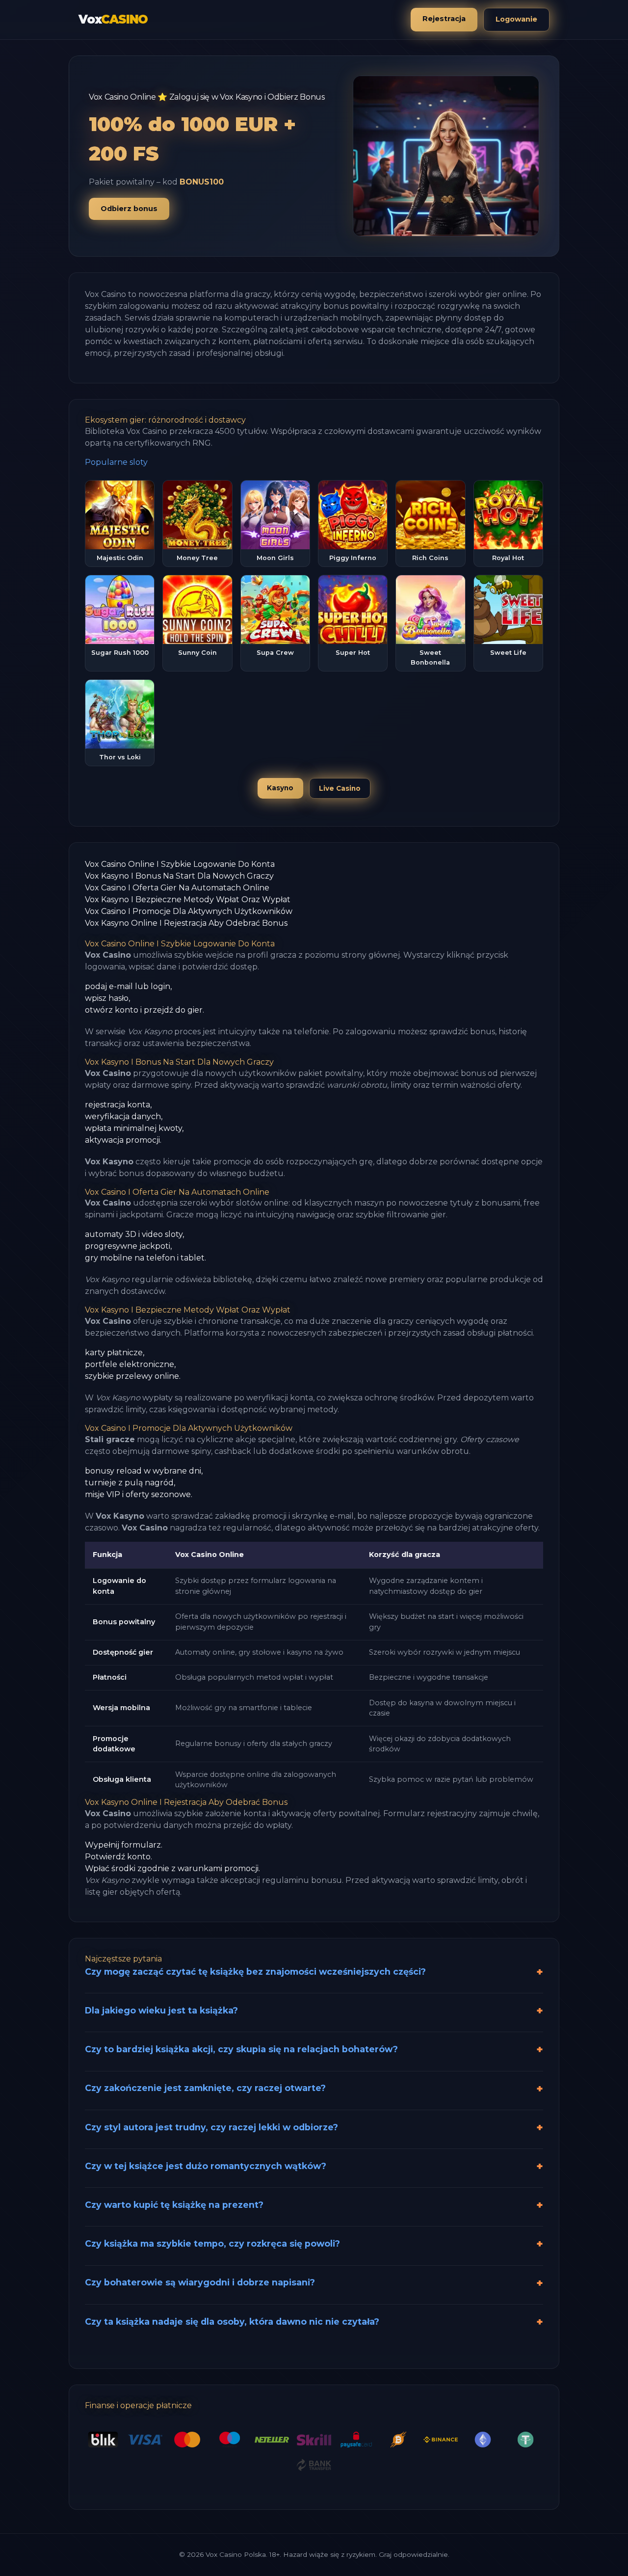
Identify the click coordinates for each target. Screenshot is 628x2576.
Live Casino (340, 788)
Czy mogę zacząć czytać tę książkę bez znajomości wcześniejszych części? (255, 1972)
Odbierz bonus (129, 209)
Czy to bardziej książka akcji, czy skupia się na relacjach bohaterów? (241, 2049)
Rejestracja (444, 19)
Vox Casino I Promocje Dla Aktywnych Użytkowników (189, 911)
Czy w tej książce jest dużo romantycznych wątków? (206, 2166)
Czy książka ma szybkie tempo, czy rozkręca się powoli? (212, 2243)
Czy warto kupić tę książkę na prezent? (174, 2205)
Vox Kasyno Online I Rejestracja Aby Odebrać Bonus (186, 923)
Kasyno (280, 788)
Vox (113, 19)
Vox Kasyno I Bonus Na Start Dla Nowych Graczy (179, 876)
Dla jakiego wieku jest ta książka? (161, 2010)
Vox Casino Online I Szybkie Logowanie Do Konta (180, 864)
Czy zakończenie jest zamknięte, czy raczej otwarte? (205, 2088)
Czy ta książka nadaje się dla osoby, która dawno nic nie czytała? (232, 2321)
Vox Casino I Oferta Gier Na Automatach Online (177, 888)
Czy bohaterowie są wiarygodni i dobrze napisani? (200, 2282)
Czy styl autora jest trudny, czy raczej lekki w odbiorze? (211, 2127)
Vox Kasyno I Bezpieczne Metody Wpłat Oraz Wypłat (188, 899)
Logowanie (516, 19)
